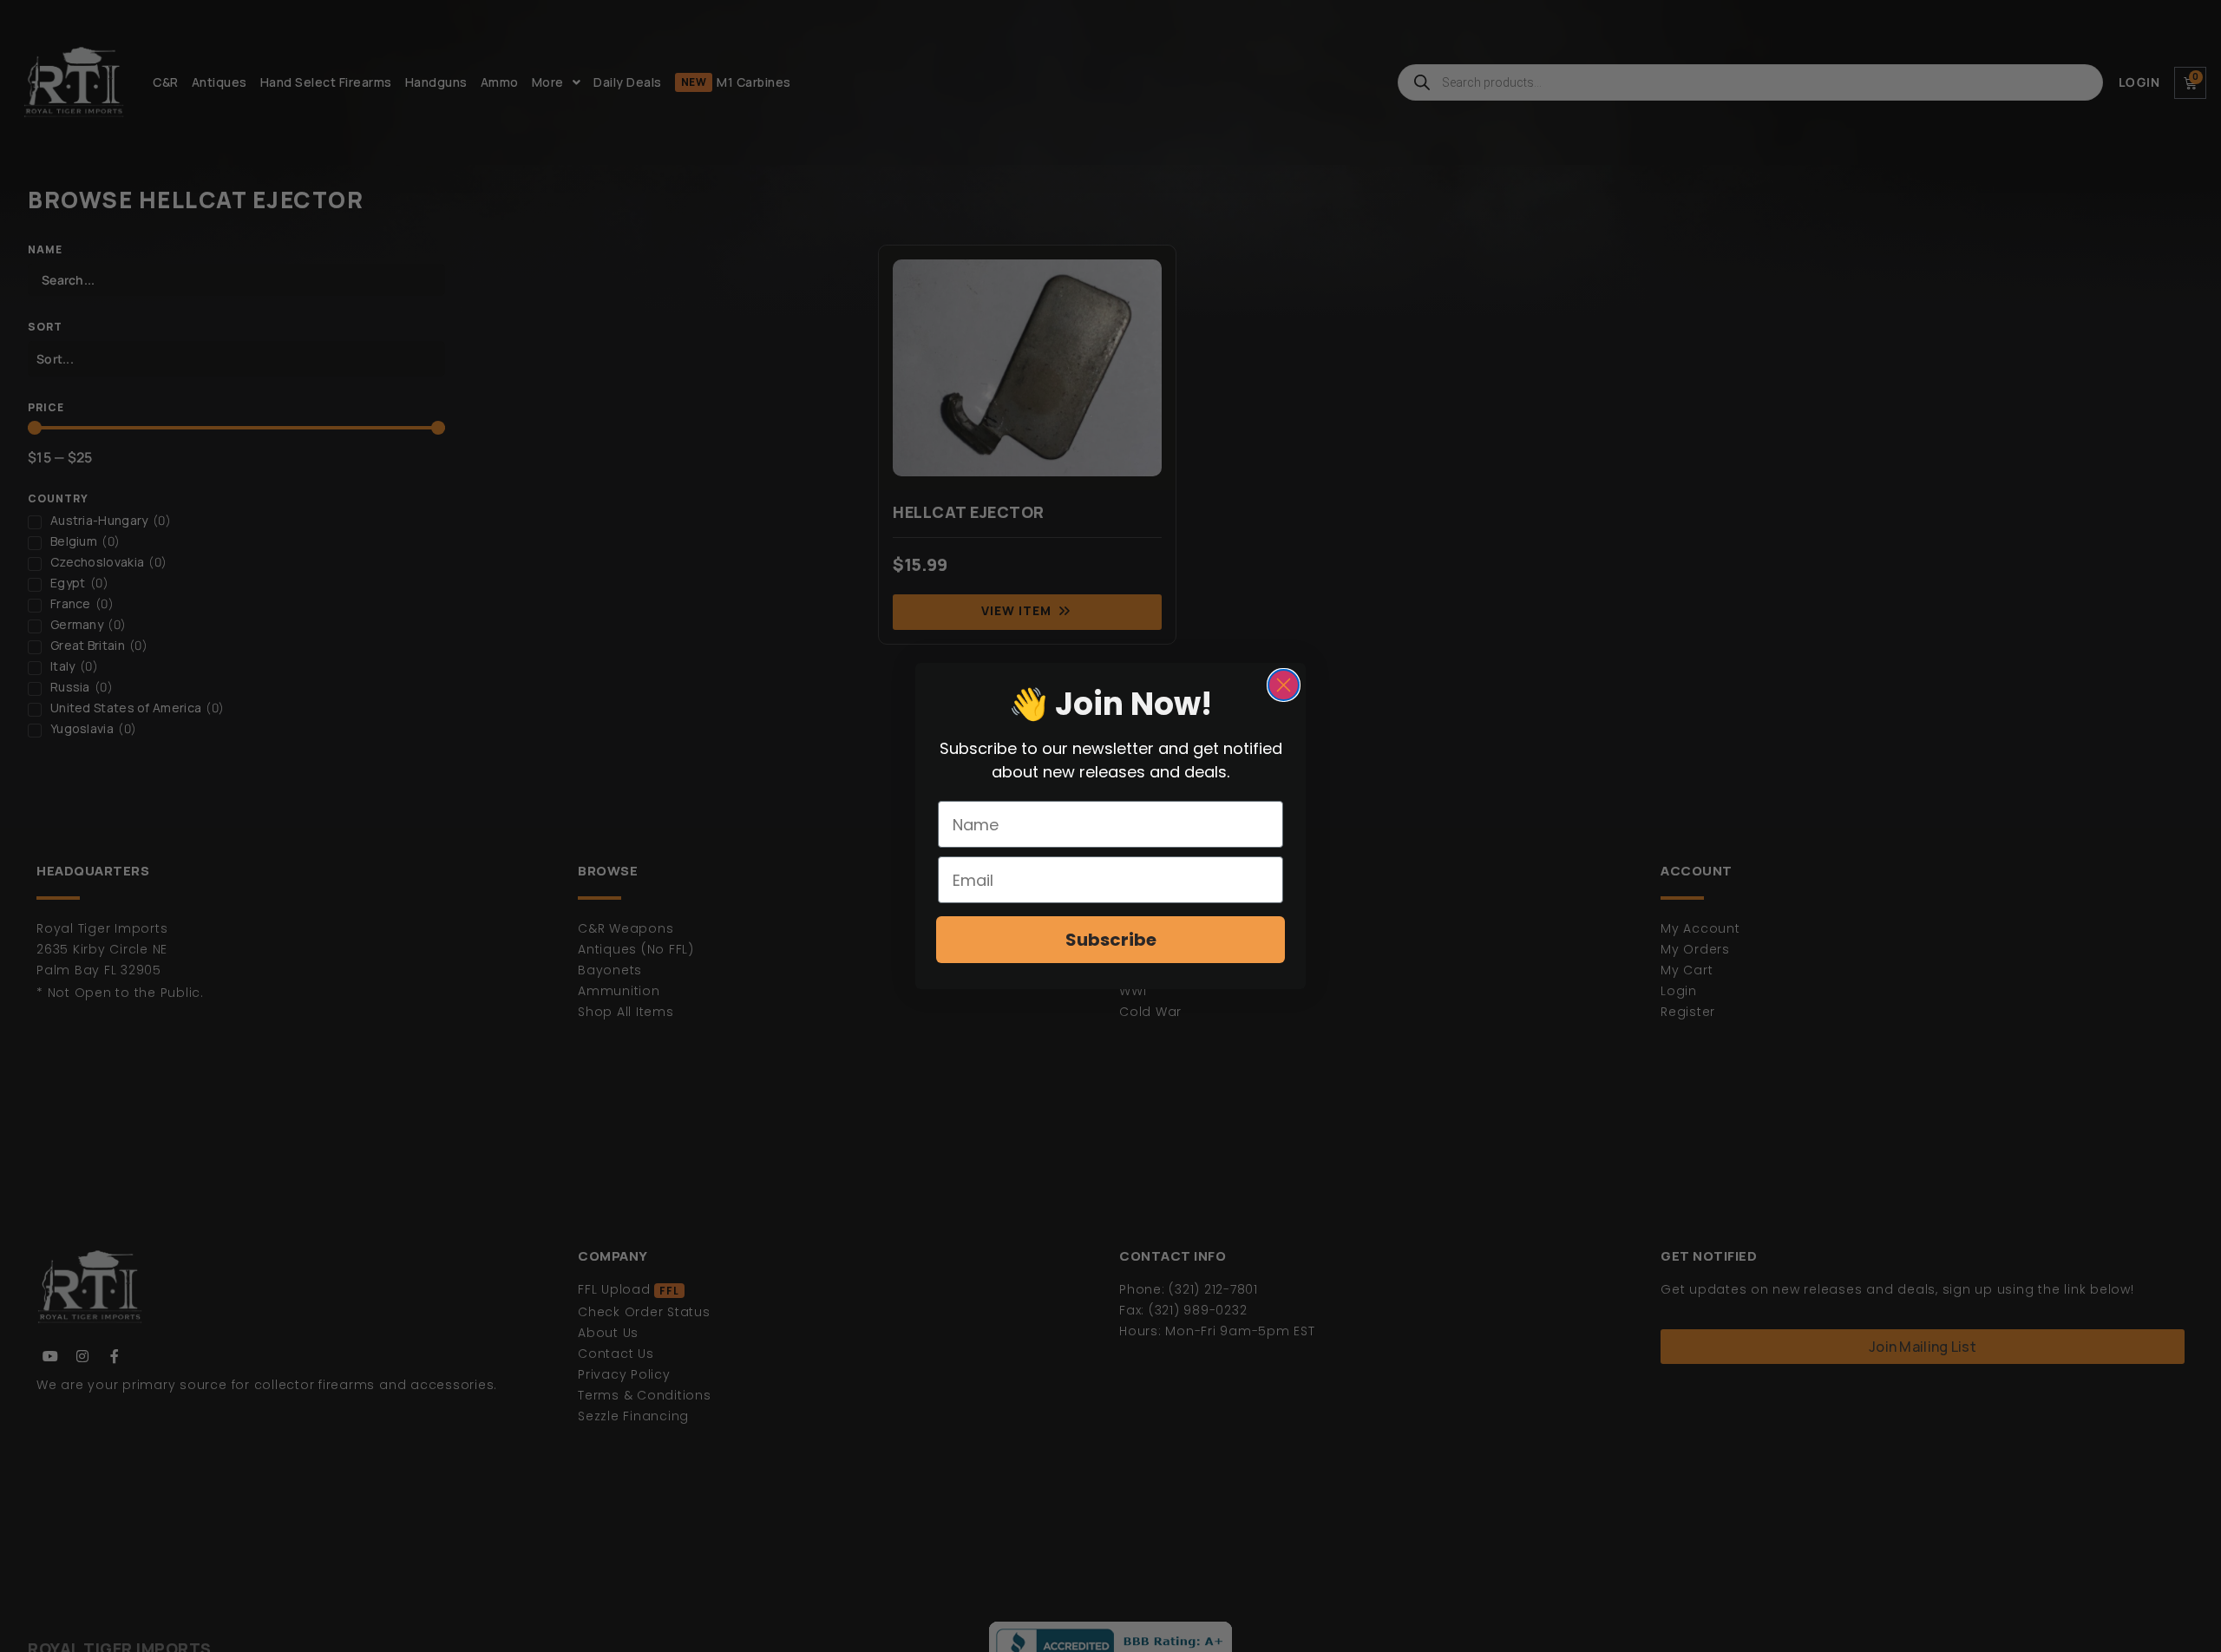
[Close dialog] (1284, 685)
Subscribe (1111, 940)
